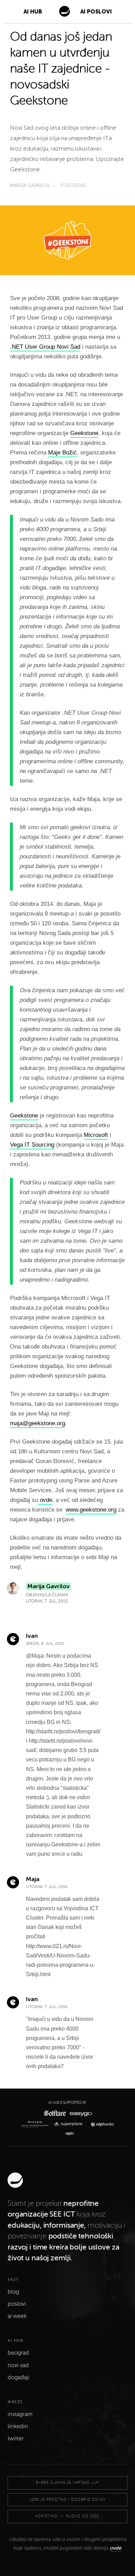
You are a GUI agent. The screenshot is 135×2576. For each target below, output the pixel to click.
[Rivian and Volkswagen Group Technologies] (36, 2124)
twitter (16, 2439)
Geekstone (84, 433)
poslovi (17, 2304)
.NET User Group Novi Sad (45, 347)
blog (13, 2292)
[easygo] (80, 2113)
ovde (45, 1500)
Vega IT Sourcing (32, 1145)
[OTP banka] (101, 2124)
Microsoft (96, 1135)
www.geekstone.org (91, 1510)
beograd (18, 2353)
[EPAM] (68, 2134)
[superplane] (70, 2124)
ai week (17, 2316)
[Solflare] (54, 2113)
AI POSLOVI (96, 12)
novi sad (18, 2365)
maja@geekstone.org (38, 1423)
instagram (20, 2414)
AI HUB (33, 12)
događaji (19, 2378)
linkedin (18, 2426)
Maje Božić (62, 453)
